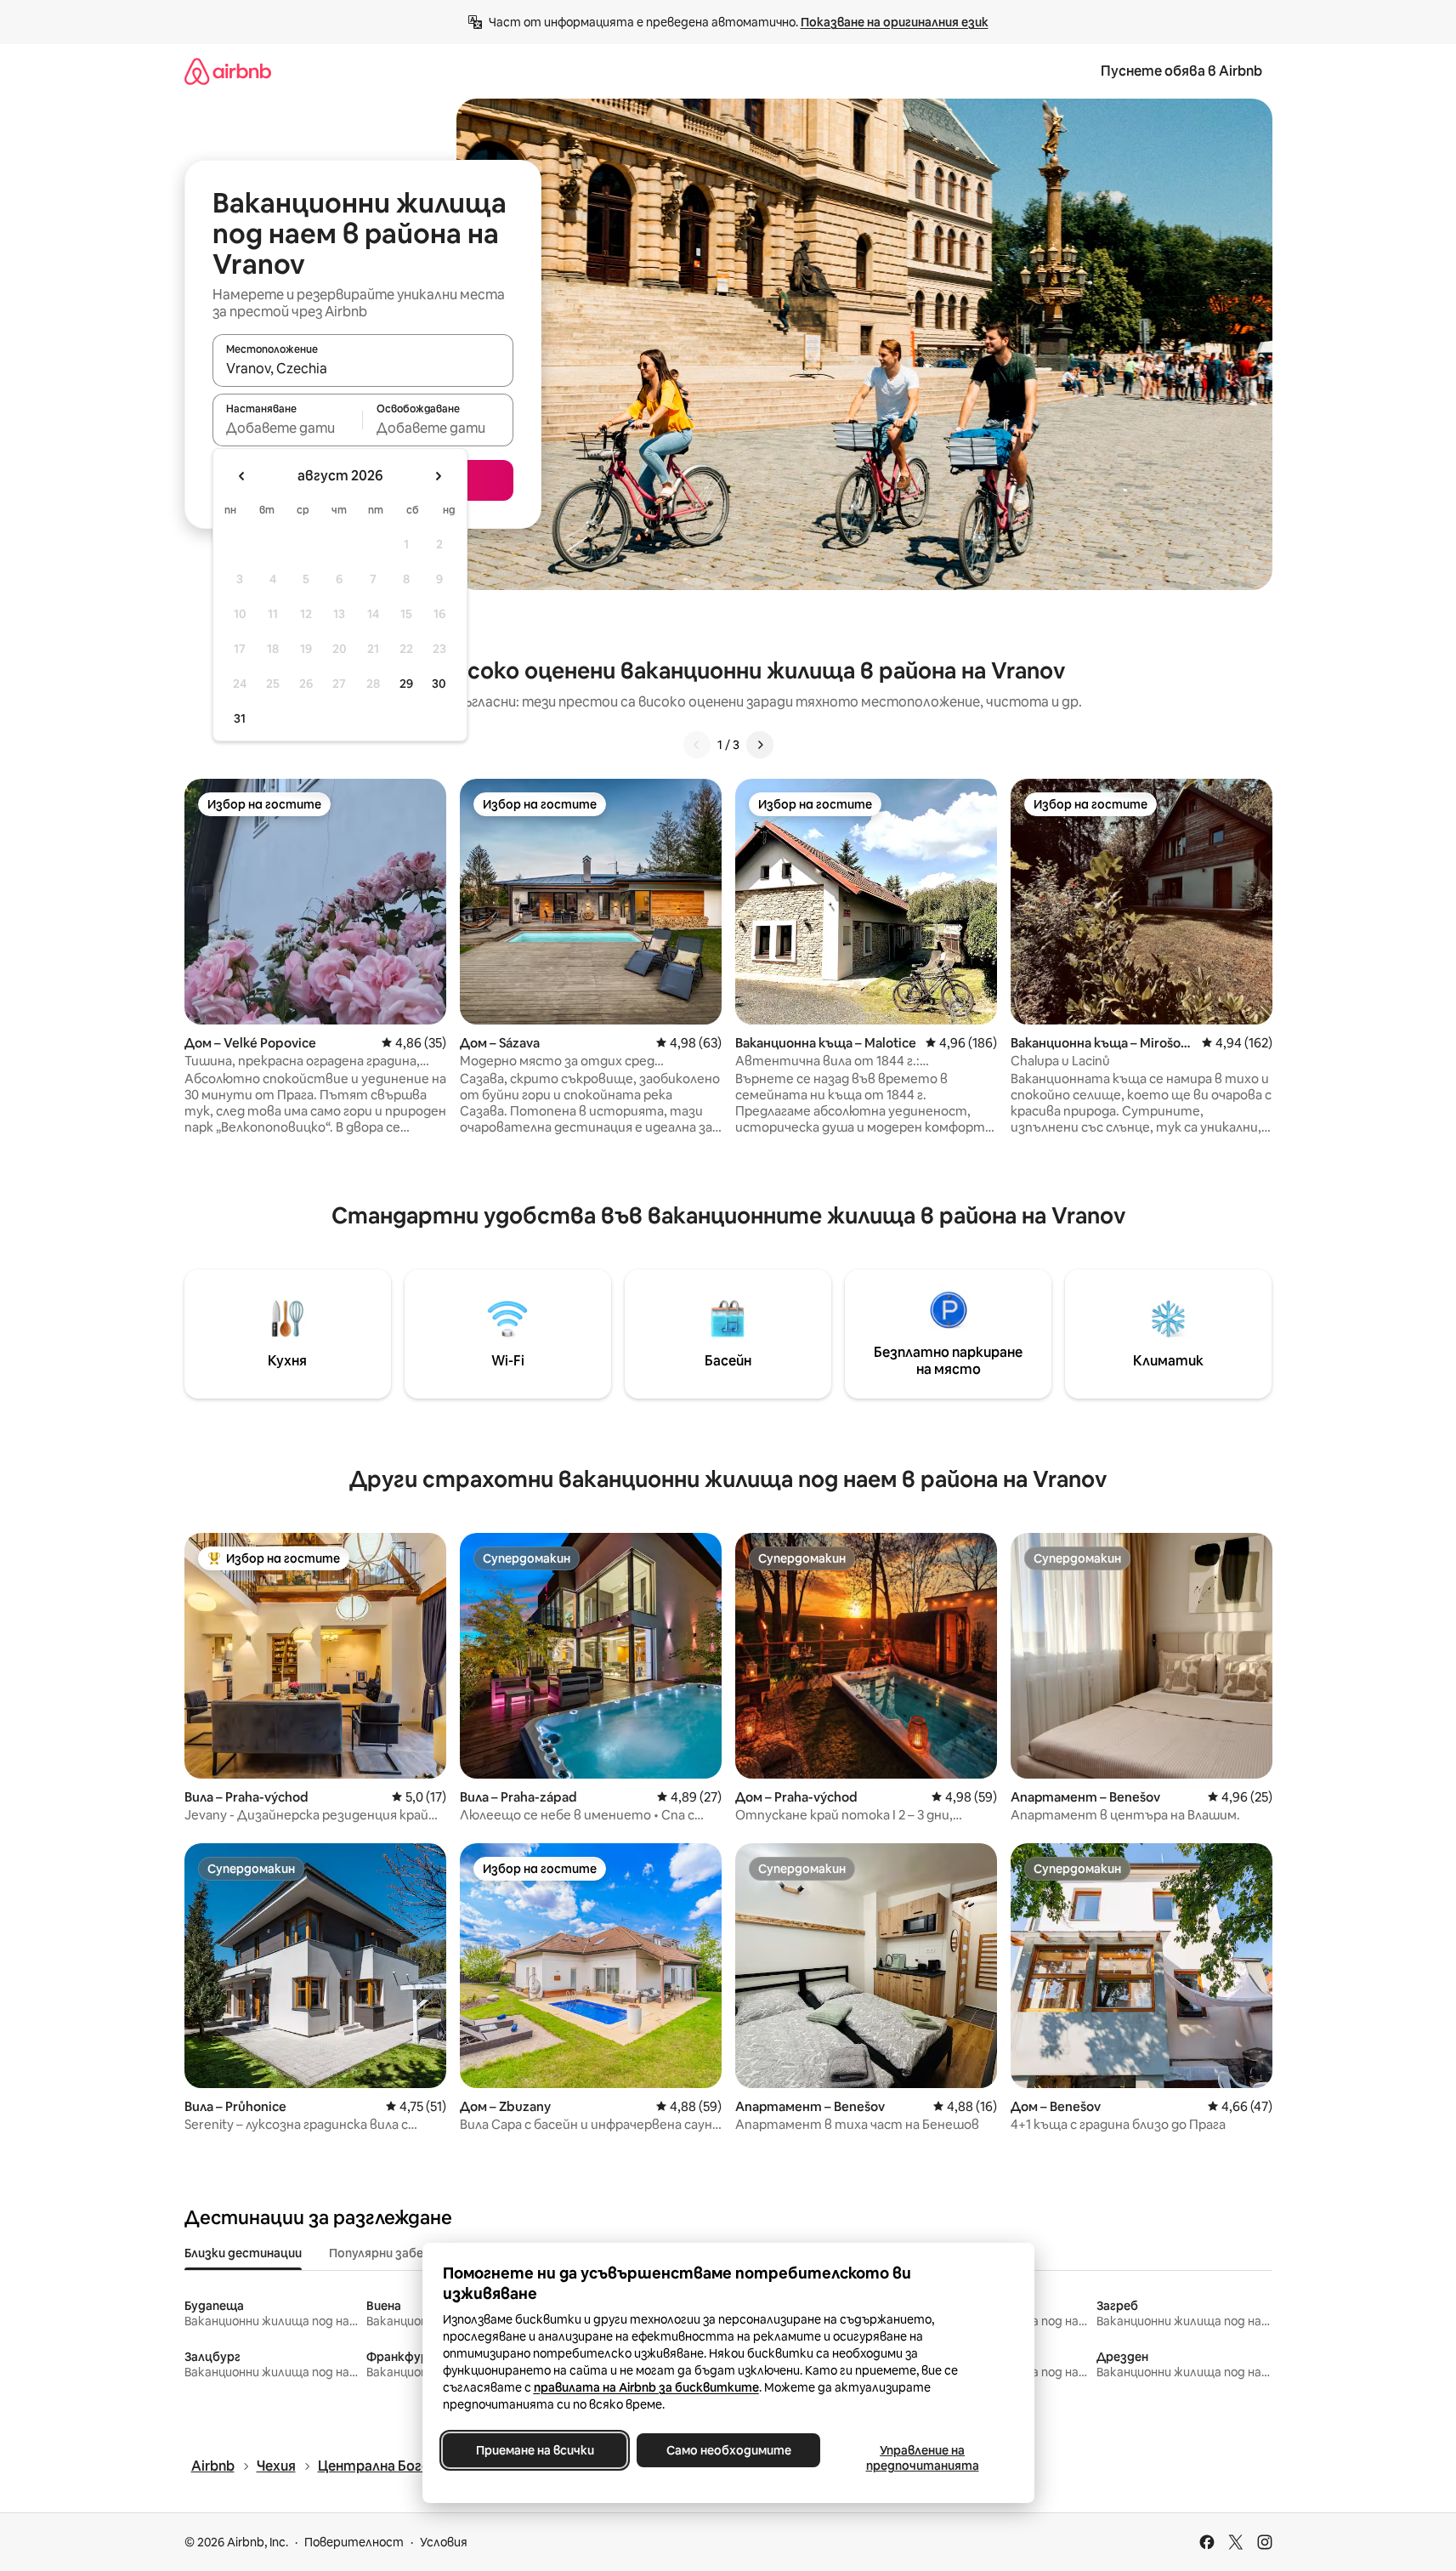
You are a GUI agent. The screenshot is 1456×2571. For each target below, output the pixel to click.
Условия (444, 2542)
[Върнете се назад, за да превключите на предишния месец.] (242, 476)
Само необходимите (728, 2450)
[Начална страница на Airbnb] (228, 71)
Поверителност (354, 2542)
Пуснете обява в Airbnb (1181, 71)
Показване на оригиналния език (895, 22)
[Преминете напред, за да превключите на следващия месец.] (438, 476)
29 (406, 684)
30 (439, 684)
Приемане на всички (534, 2450)
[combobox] (363, 368)
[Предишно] (697, 745)
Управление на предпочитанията (922, 2458)
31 (240, 718)
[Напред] (760, 745)
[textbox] (288, 428)
